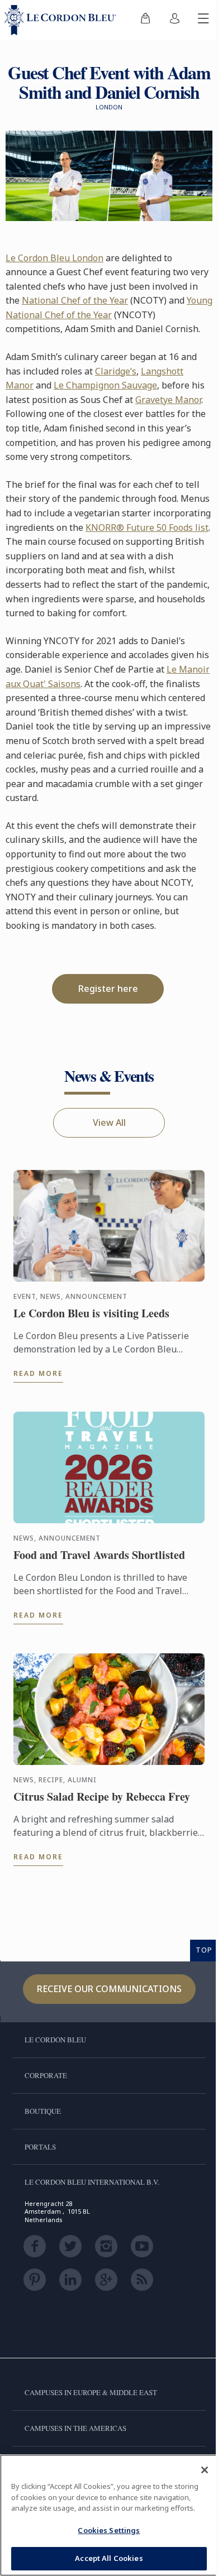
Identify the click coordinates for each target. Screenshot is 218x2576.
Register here (108, 989)
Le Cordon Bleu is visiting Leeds (91, 1313)
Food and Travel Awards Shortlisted (99, 1555)
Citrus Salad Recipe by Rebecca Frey (102, 1797)
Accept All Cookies (109, 2558)
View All (109, 1122)
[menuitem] (145, 20)
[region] (109, 2515)
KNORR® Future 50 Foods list (147, 527)
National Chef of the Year (75, 300)
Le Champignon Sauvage (105, 385)
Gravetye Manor (168, 400)
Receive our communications (109, 1989)
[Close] (205, 2470)
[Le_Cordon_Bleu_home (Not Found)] (63, 20)
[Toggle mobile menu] (203, 20)
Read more (38, 1373)
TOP (204, 1950)
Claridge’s (116, 371)
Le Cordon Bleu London (54, 258)
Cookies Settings (109, 2530)
